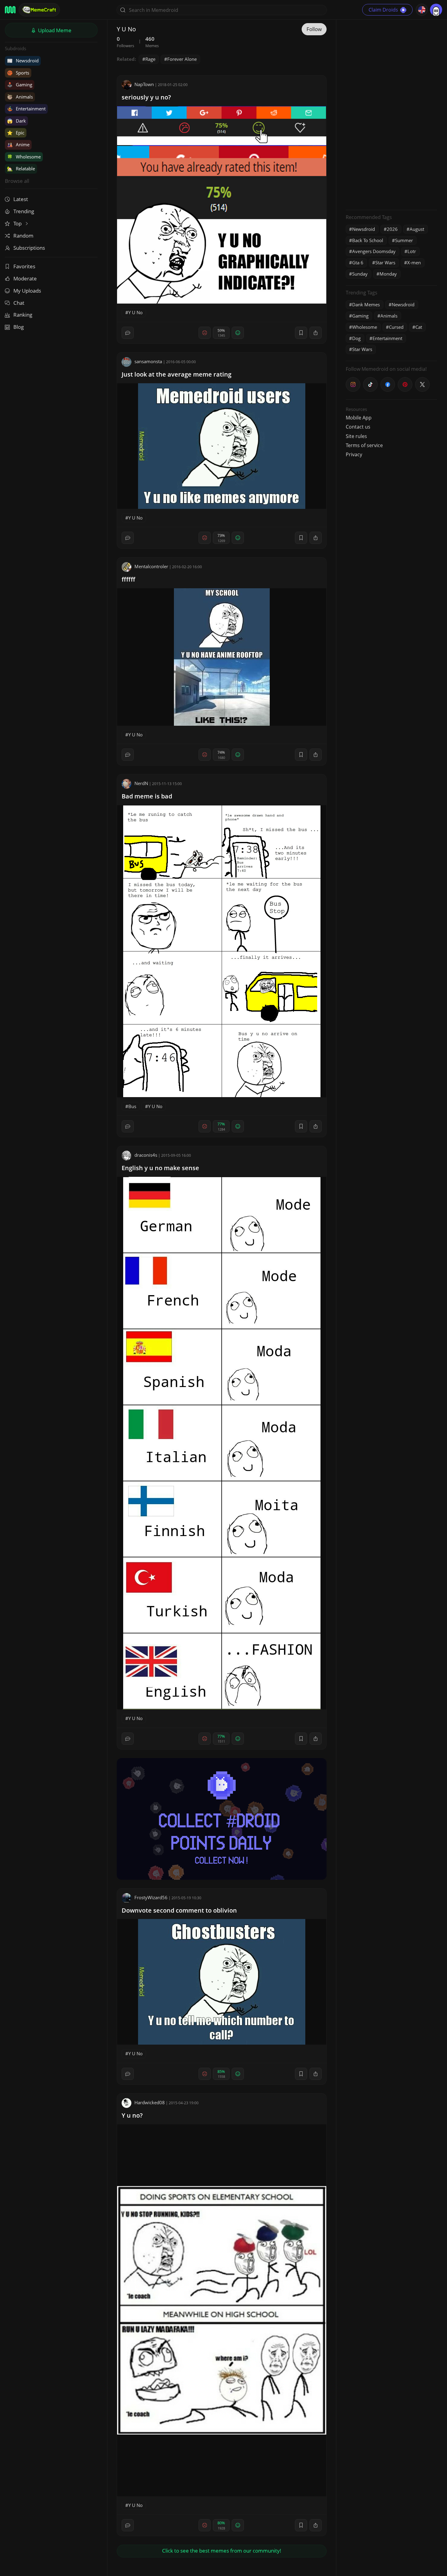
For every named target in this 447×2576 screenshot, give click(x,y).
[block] (316, 333)
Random (23, 236)
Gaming (20, 85)
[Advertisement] (391, 114)
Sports (18, 73)
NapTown (144, 84)
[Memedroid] (10, 10)
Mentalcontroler (151, 566)
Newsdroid (23, 61)
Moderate (25, 278)
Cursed (396, 327)
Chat (19, 303)
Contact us (358, 427)
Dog (356, 338)
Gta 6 (358, 262)
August (417, 229)
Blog (19, 327)
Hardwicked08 (150, 2102)
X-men (414, 262)
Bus (132, 1106)
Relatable (21, 169)
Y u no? (132, 2115)
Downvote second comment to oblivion (179, 1910)
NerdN (141, 783)
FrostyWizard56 (151, 1897)
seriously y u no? (146, 97)
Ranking (23, 315)
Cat (419, 327)
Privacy (354, 454)
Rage (150, 59)
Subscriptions (29, 248)
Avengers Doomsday (374, 251)
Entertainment (26, 109)
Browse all (17, 181)
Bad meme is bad (147, 796)
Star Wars (385, 262)
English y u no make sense (160, 1168)
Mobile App (359, 418)
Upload (54, 30)
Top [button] (18, 223)
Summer (404, 240)
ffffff (128, 579)
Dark (16, 121)
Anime (18, 144)
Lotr (412, 251)
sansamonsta (148, 361)
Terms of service (364, 445)
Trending (24, 211)
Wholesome (24, 157)
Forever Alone (182, 59)
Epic (16, 133)
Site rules (356, 436)
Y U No (135, 312)
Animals (20, 97)
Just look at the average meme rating (177, 374)
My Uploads (27, 291)
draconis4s (146, 1155)
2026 (392, 229)
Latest (21, 199)
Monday (388, 274)
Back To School (368, 240)
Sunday (360, 274)
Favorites (24, 266)
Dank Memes (366, 304)
